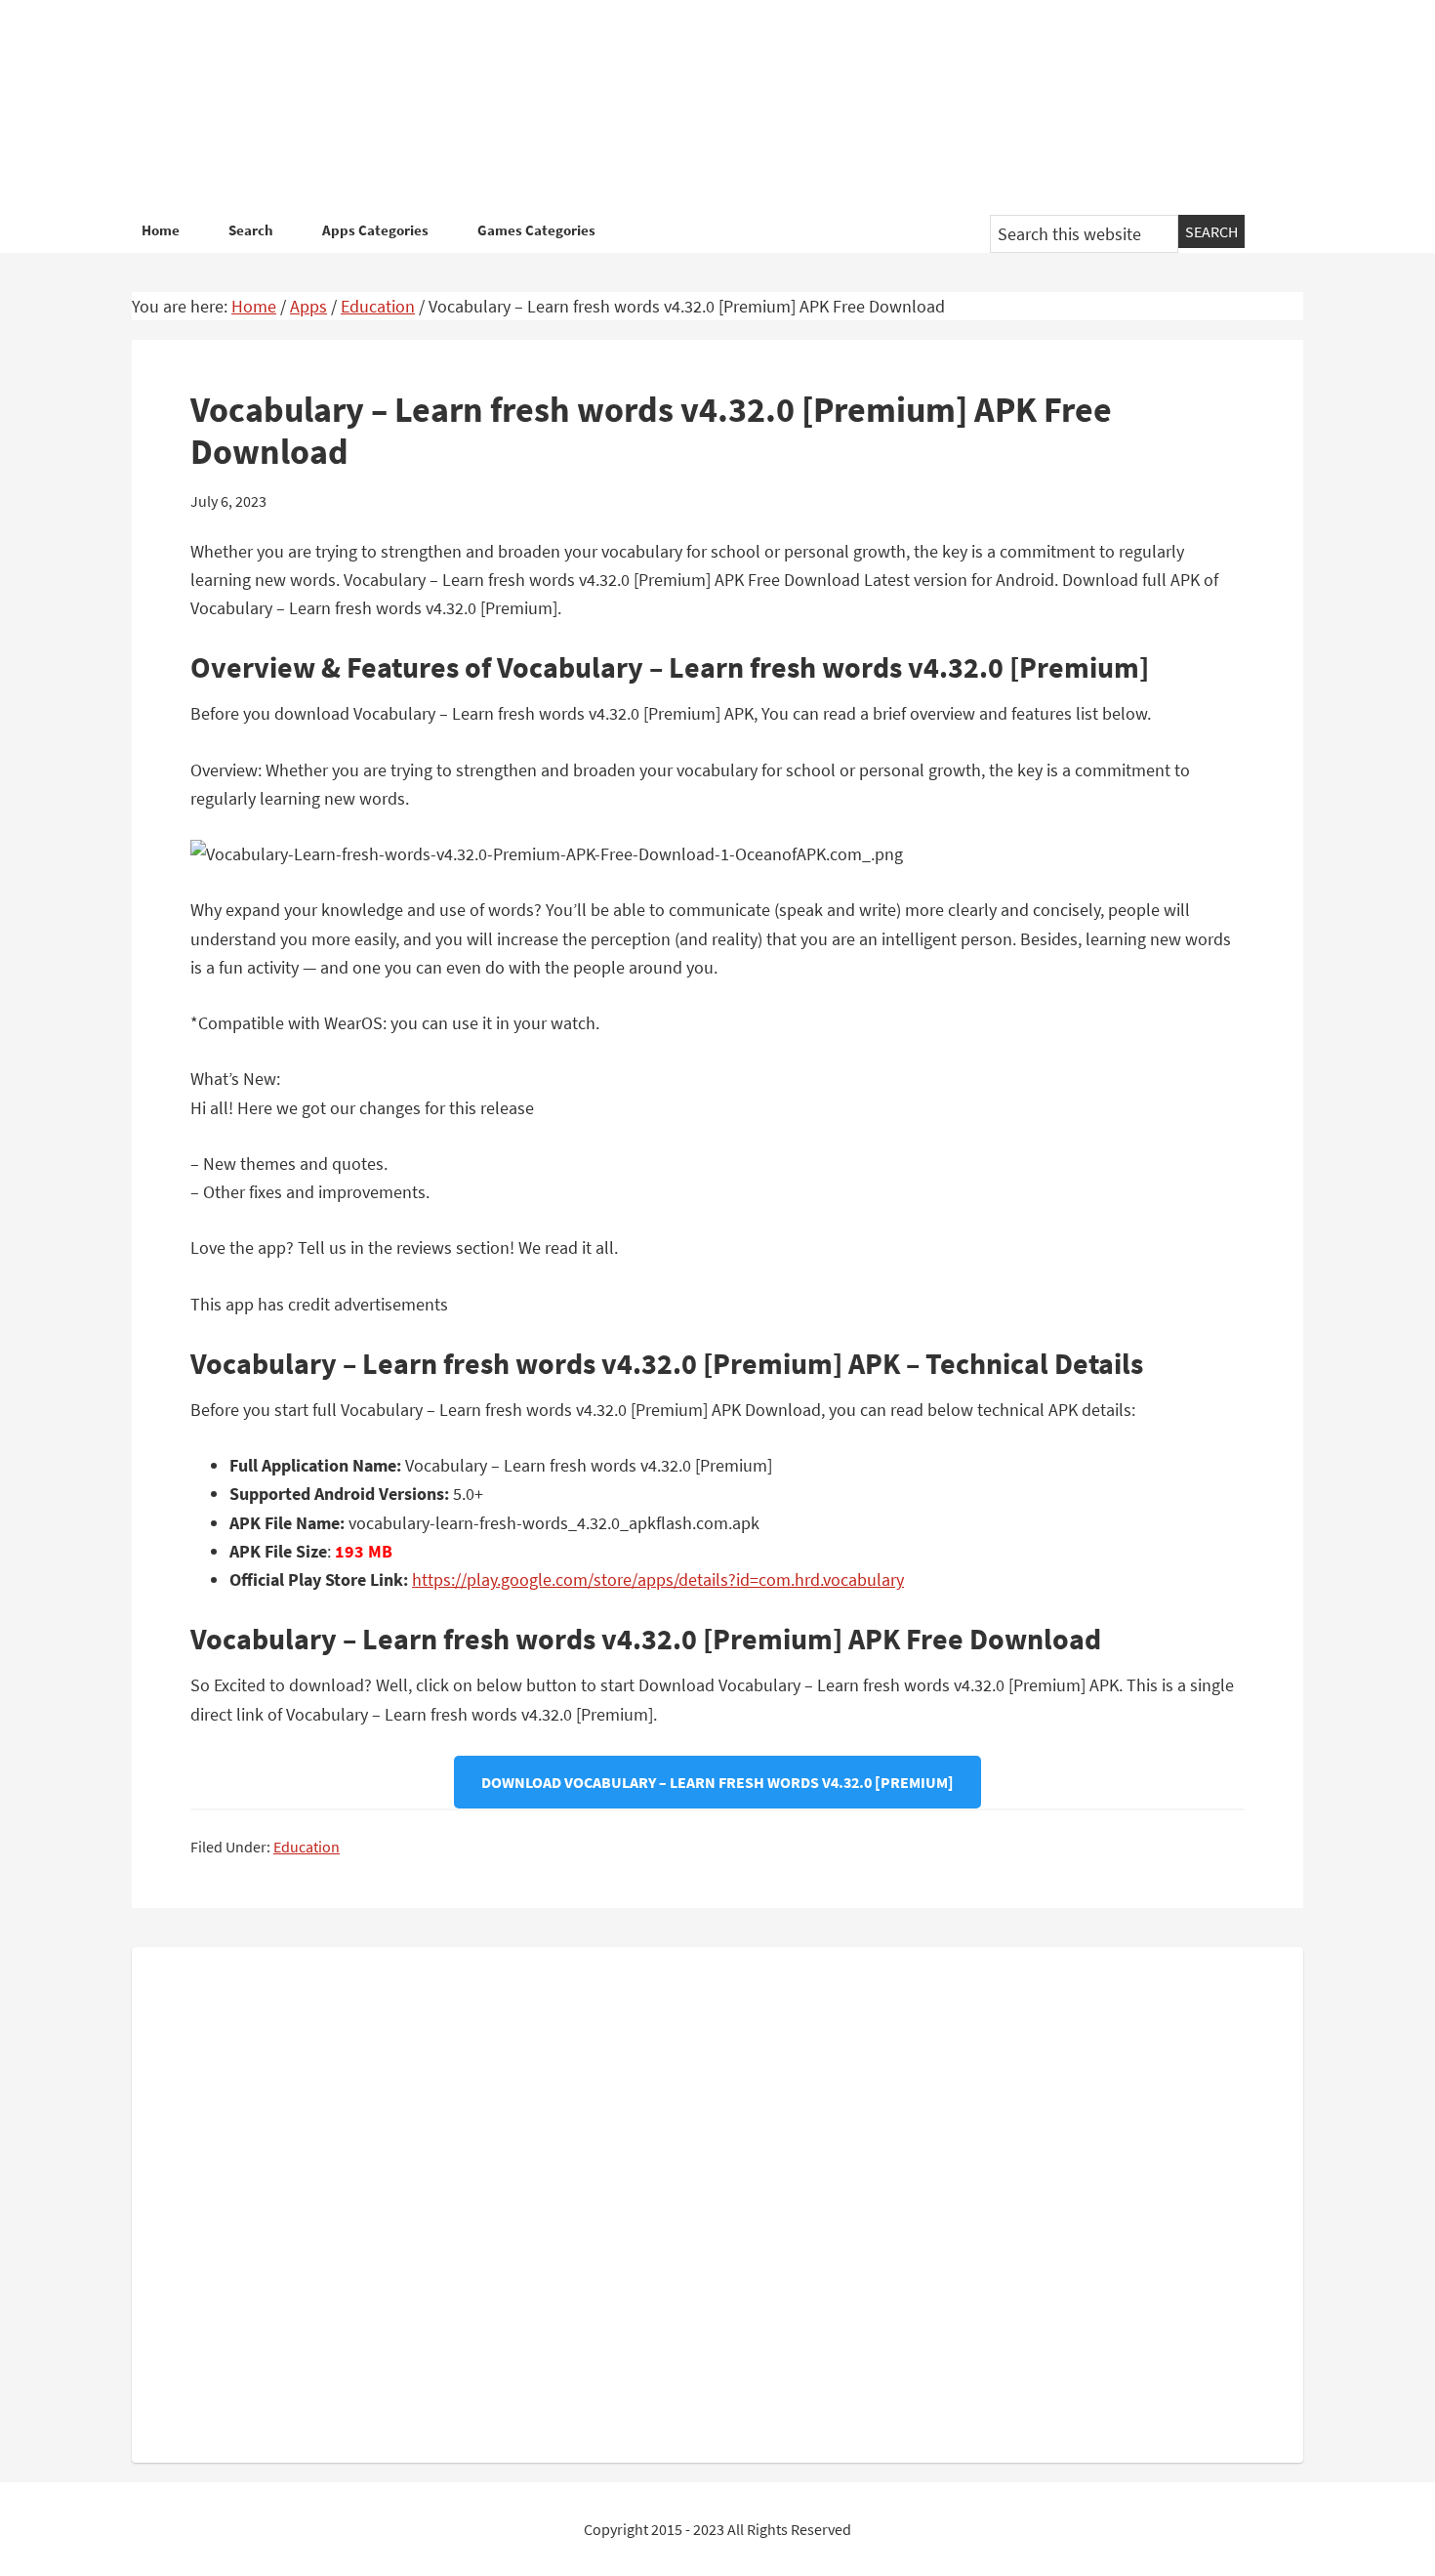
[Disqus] (717, 2201)
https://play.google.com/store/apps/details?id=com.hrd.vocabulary (658, 1579)
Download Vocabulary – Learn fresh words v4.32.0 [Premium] (717, 1782)
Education (307, 1847)
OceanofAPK (688, 107)
